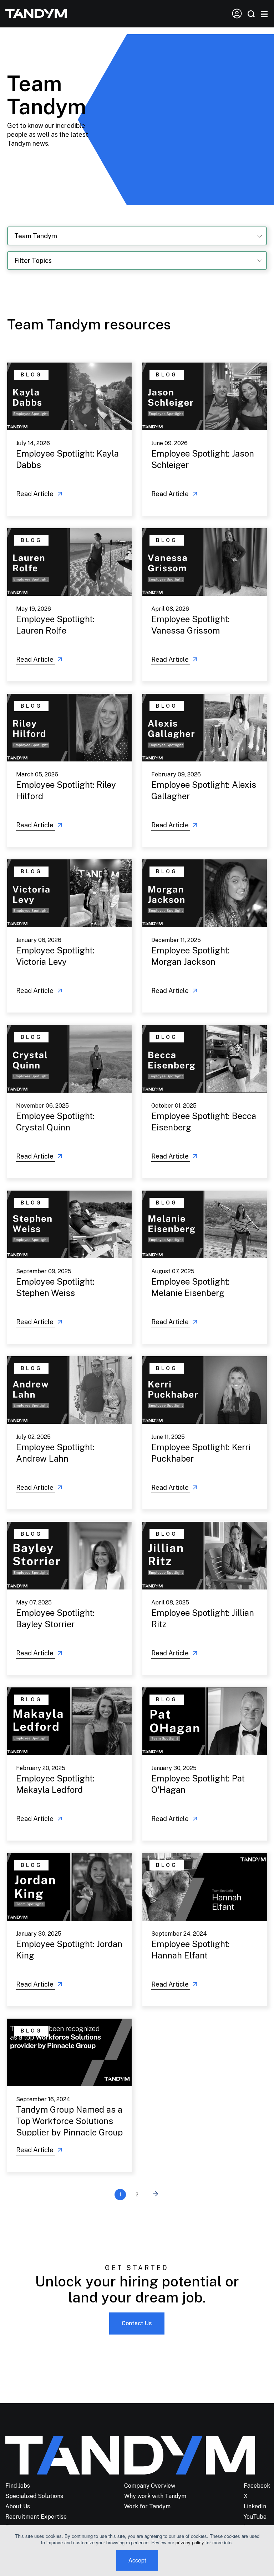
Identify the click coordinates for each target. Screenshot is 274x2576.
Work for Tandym (147, 2506)
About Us (18, 2506)
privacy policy (190, 2542)
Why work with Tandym (155, 2496)
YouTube (255, 2517)
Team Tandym (36, 236)
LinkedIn (255, 2506)
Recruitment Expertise (36, 2517)
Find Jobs (18, 2486)
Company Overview (150, 2486)
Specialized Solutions (34, 2496)
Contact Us (137, 2323)
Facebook (257, 2486)
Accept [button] (137, 2560)
